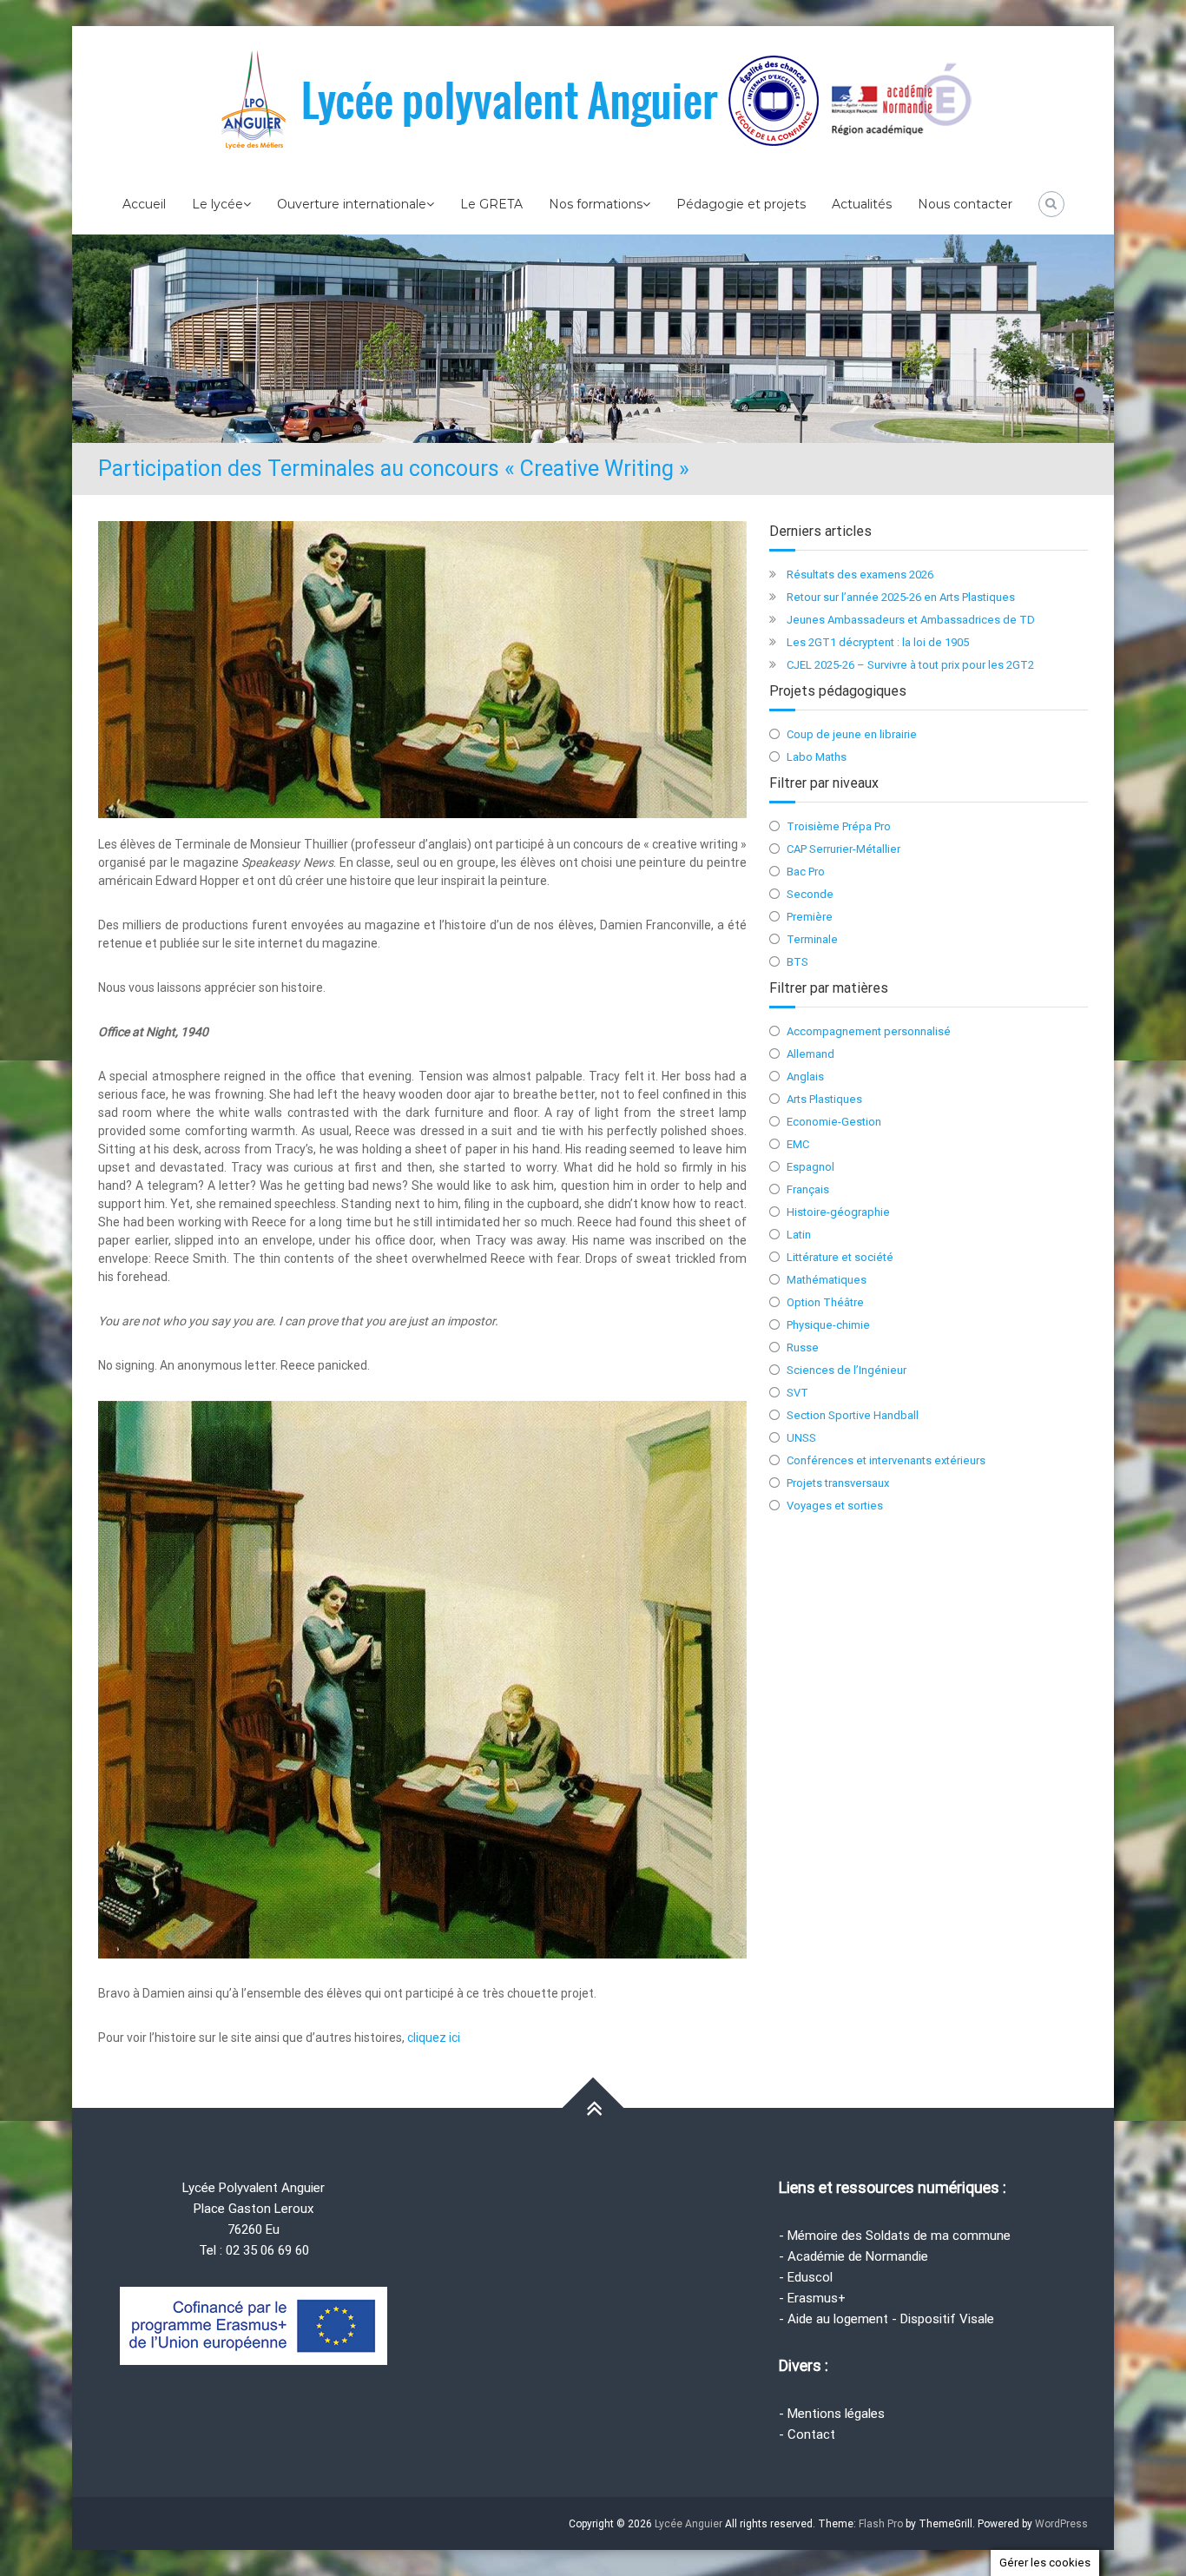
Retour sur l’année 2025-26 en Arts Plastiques (901, 597)
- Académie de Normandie (853, 2256)
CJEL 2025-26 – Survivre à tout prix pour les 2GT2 (910, 665)
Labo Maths (817, 757)
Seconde (810, 894)
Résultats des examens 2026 (860, 575)
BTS (797, 962)
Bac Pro (806, 872)
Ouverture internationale (352, 204)
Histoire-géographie (838, 1212)
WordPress (1061, 2524)
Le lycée (217, 204)
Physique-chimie (828, 1325)
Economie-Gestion (834, 1122)
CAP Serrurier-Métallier (843, 849)
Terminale (812, 939)
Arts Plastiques (824, 1099)
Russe (803, 1347)
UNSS (801, 1438)
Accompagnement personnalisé (869, 1031)
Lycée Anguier (689, 2524)
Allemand (810, 1054)
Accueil (144, 204)
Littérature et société (840, 1257)
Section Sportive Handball (853, 1415)
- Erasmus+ (812, 2298)
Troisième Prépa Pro (839, 826)
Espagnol (810, 1167)
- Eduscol (806, 2277)
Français (808, 1189)
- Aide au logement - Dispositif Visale (886, 2319)
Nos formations (596, 204)
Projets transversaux (838, 1483)
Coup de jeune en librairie (852, 734)
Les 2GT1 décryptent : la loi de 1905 (878, 642)
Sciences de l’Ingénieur (847, 1370)
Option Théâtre (825, 1302)
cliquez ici (434, 2038)
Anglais (805, 1077)
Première (810, 917)
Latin (799, 1235)
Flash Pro (881, 2524)
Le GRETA (491, 204)
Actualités (862, 204)
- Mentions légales (832, 2414)
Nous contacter (965, 204)
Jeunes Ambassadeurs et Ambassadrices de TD (911, 620)
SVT (797, 1393)
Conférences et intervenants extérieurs (886, 1460)
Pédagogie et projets (741, 204)
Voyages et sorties (835, 1506)
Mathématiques (827, 1280)
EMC (798, 1144)
